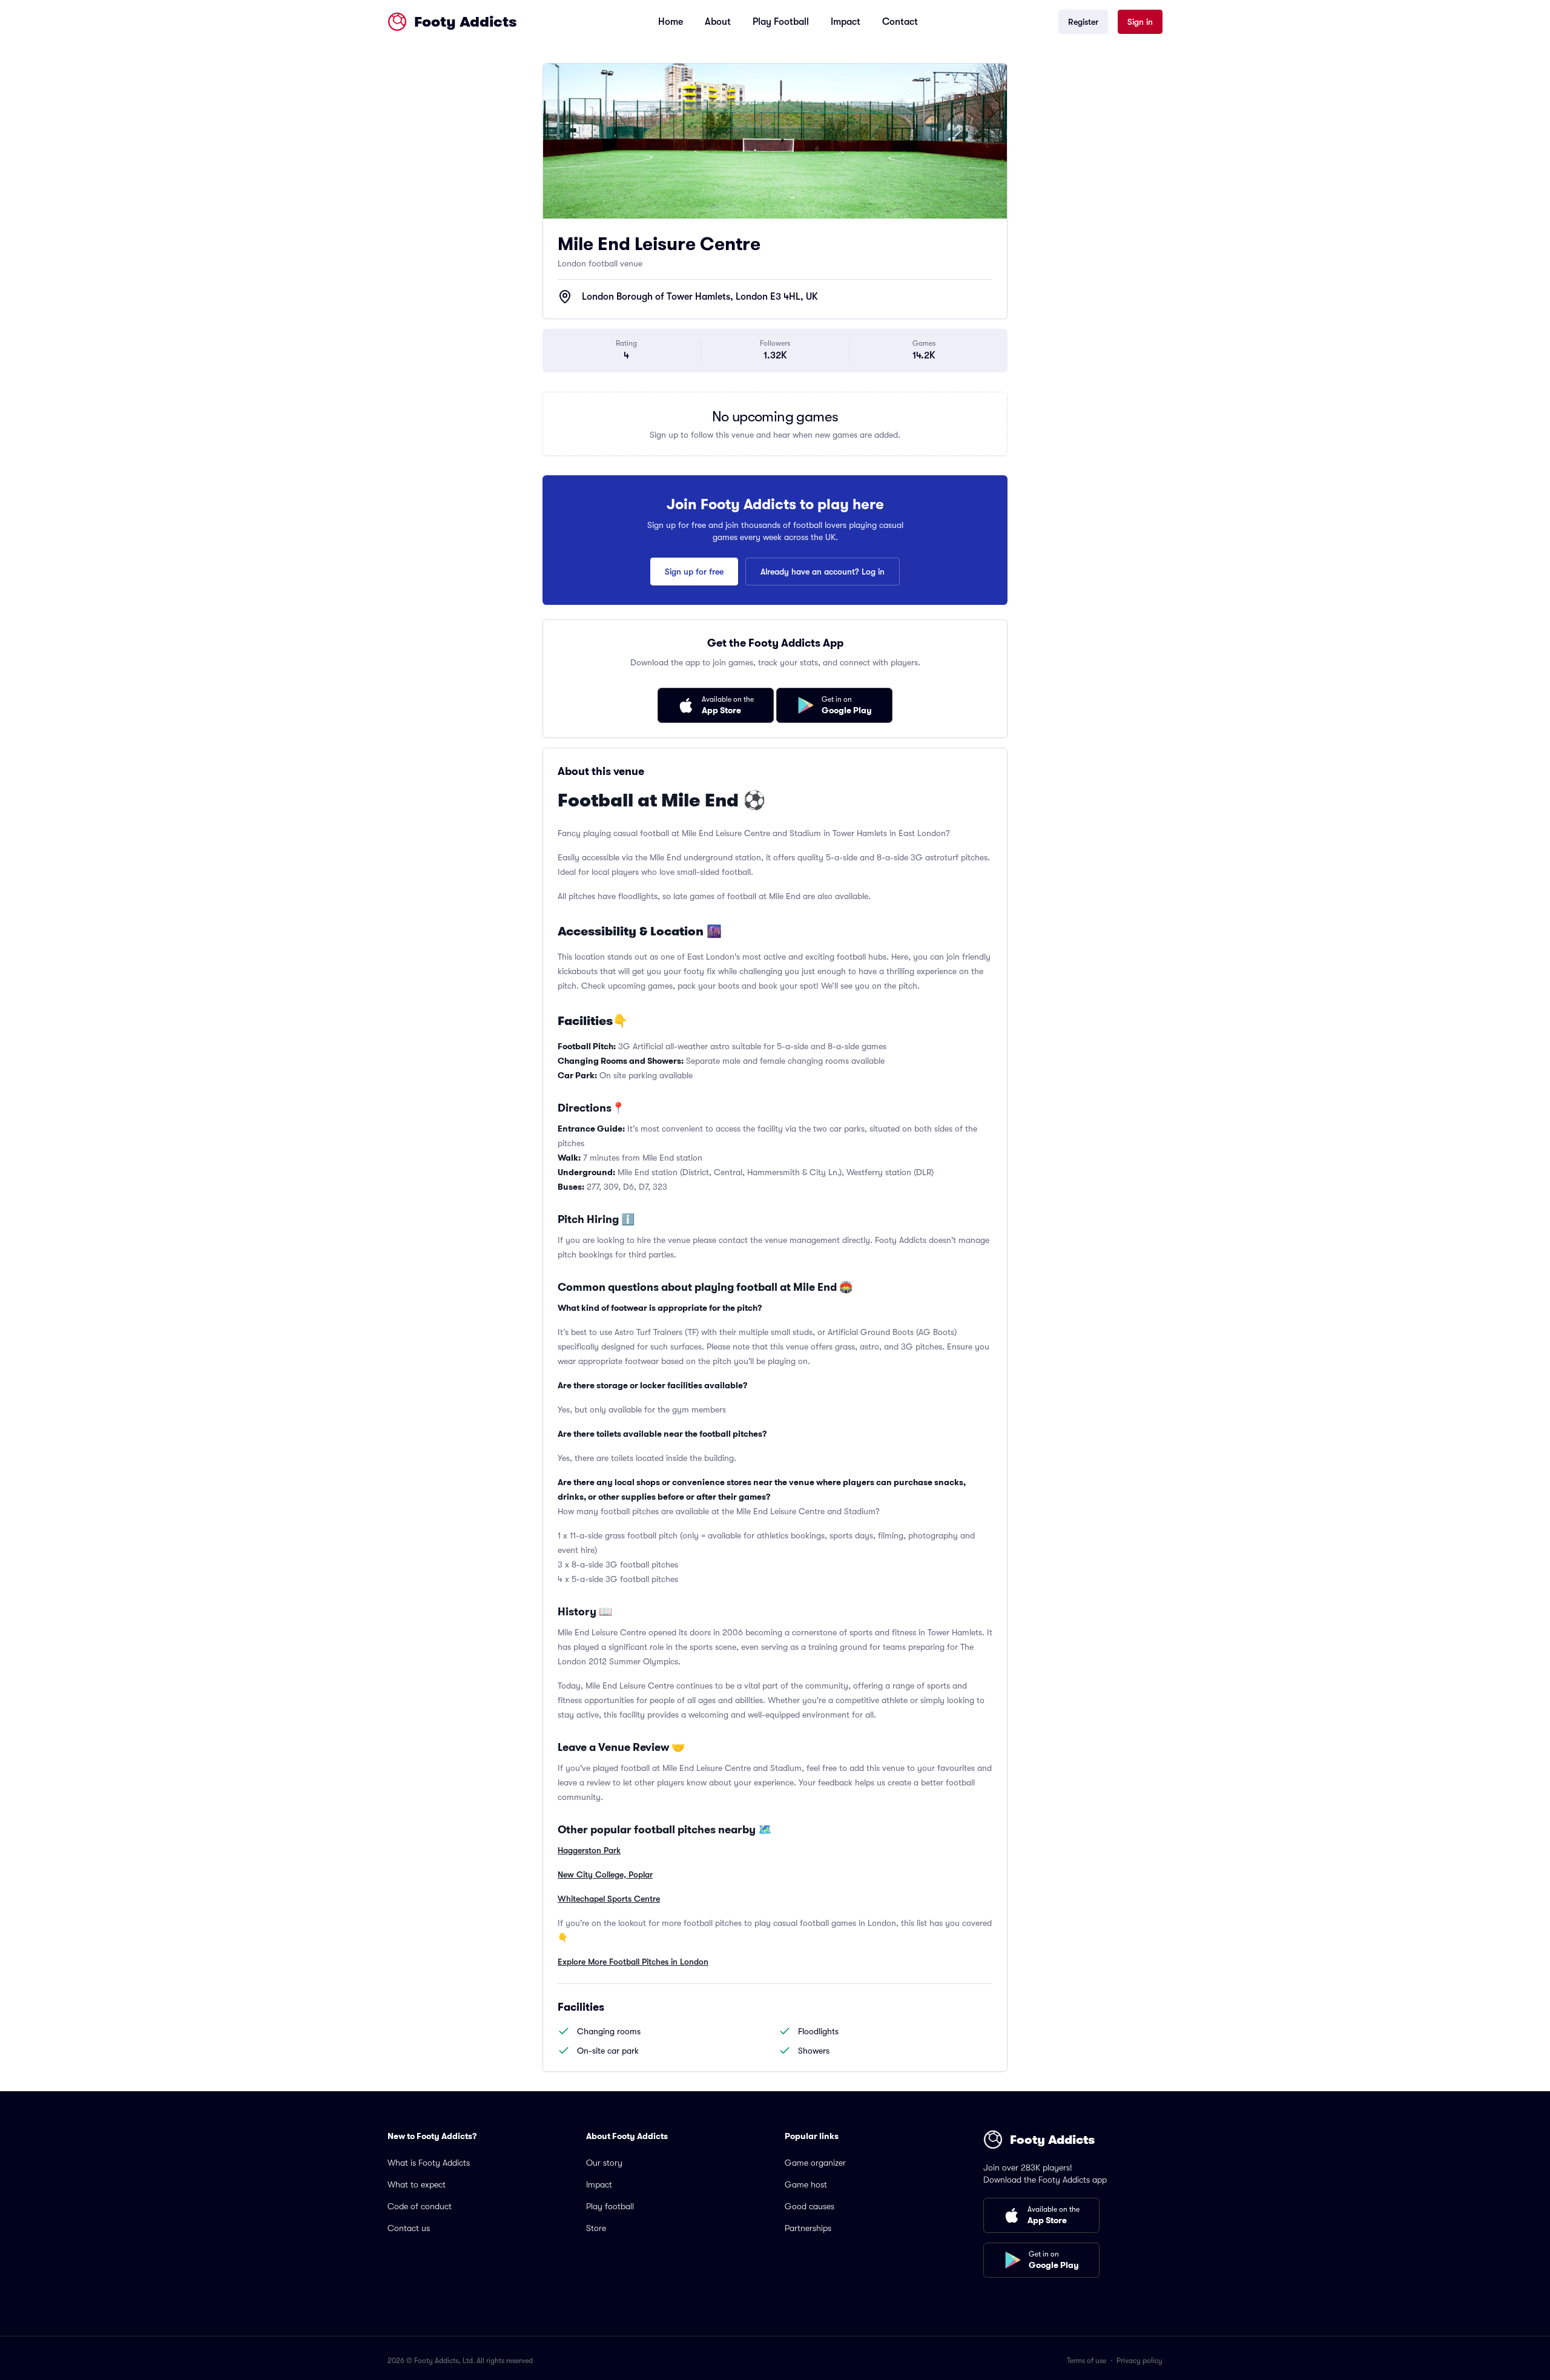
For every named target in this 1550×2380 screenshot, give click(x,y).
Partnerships (808, 2228)
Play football (610, 2206)
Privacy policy (1139, 2361)
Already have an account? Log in (823, 572)
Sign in (1140, 22)
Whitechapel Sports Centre (609, 1899)
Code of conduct (420, 2206)
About (718, 22)
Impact (846, 22)
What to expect (417, 2184)
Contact (900, 22)
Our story (604, 2163)
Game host (806, 2184)
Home (671, 22)
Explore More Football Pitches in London (633, 1962)
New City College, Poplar (605, 1874)
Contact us (409, 2228)
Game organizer (815, 2163)
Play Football (781, 22)
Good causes (810, 2206)
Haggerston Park (589, 1850)
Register (1083, 22)
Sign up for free (694, 572)
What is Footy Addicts (429, 2163)
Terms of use (1087, 2361)
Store (596, 2228)
